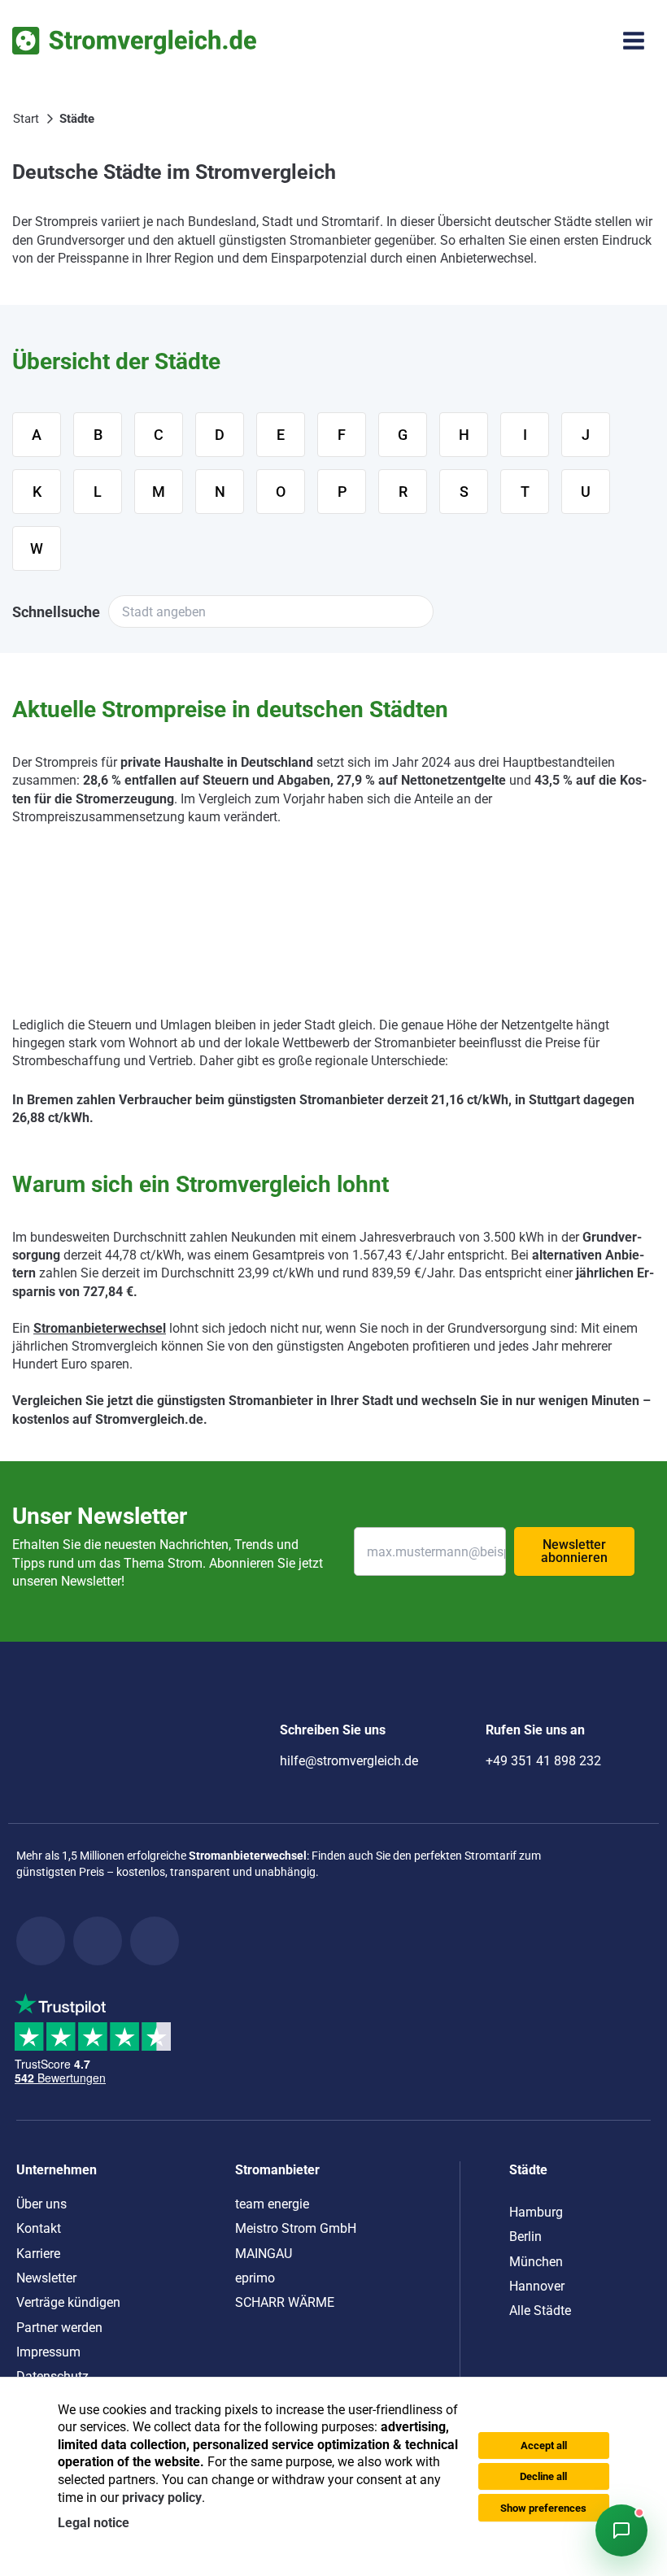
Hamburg (536, 2212)
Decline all (543, 2476)
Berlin (525, 2237)
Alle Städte (540, 2311)
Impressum (48, 2352)
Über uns (41, 2204)
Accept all (544, 2445)
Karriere (38, 2254)
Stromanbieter (277, 2170)
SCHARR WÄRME (285, 2302)
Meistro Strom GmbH (296, 2228)
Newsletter (46, 2278)
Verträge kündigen (68, 2302)
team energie (272, 2204)
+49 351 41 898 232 (543, 1761)
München (536, 2262)
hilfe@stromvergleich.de (349, 1761)
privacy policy (162, 2498)
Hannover (537, 2286)
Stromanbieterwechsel (100, 1328)
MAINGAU (264, 2254)
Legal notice (94, 2523)
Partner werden (59, 2328)
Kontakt (39, 2228)
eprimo (255, 2278)
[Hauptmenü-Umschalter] (634, 41)
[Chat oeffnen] (621, 2530)
